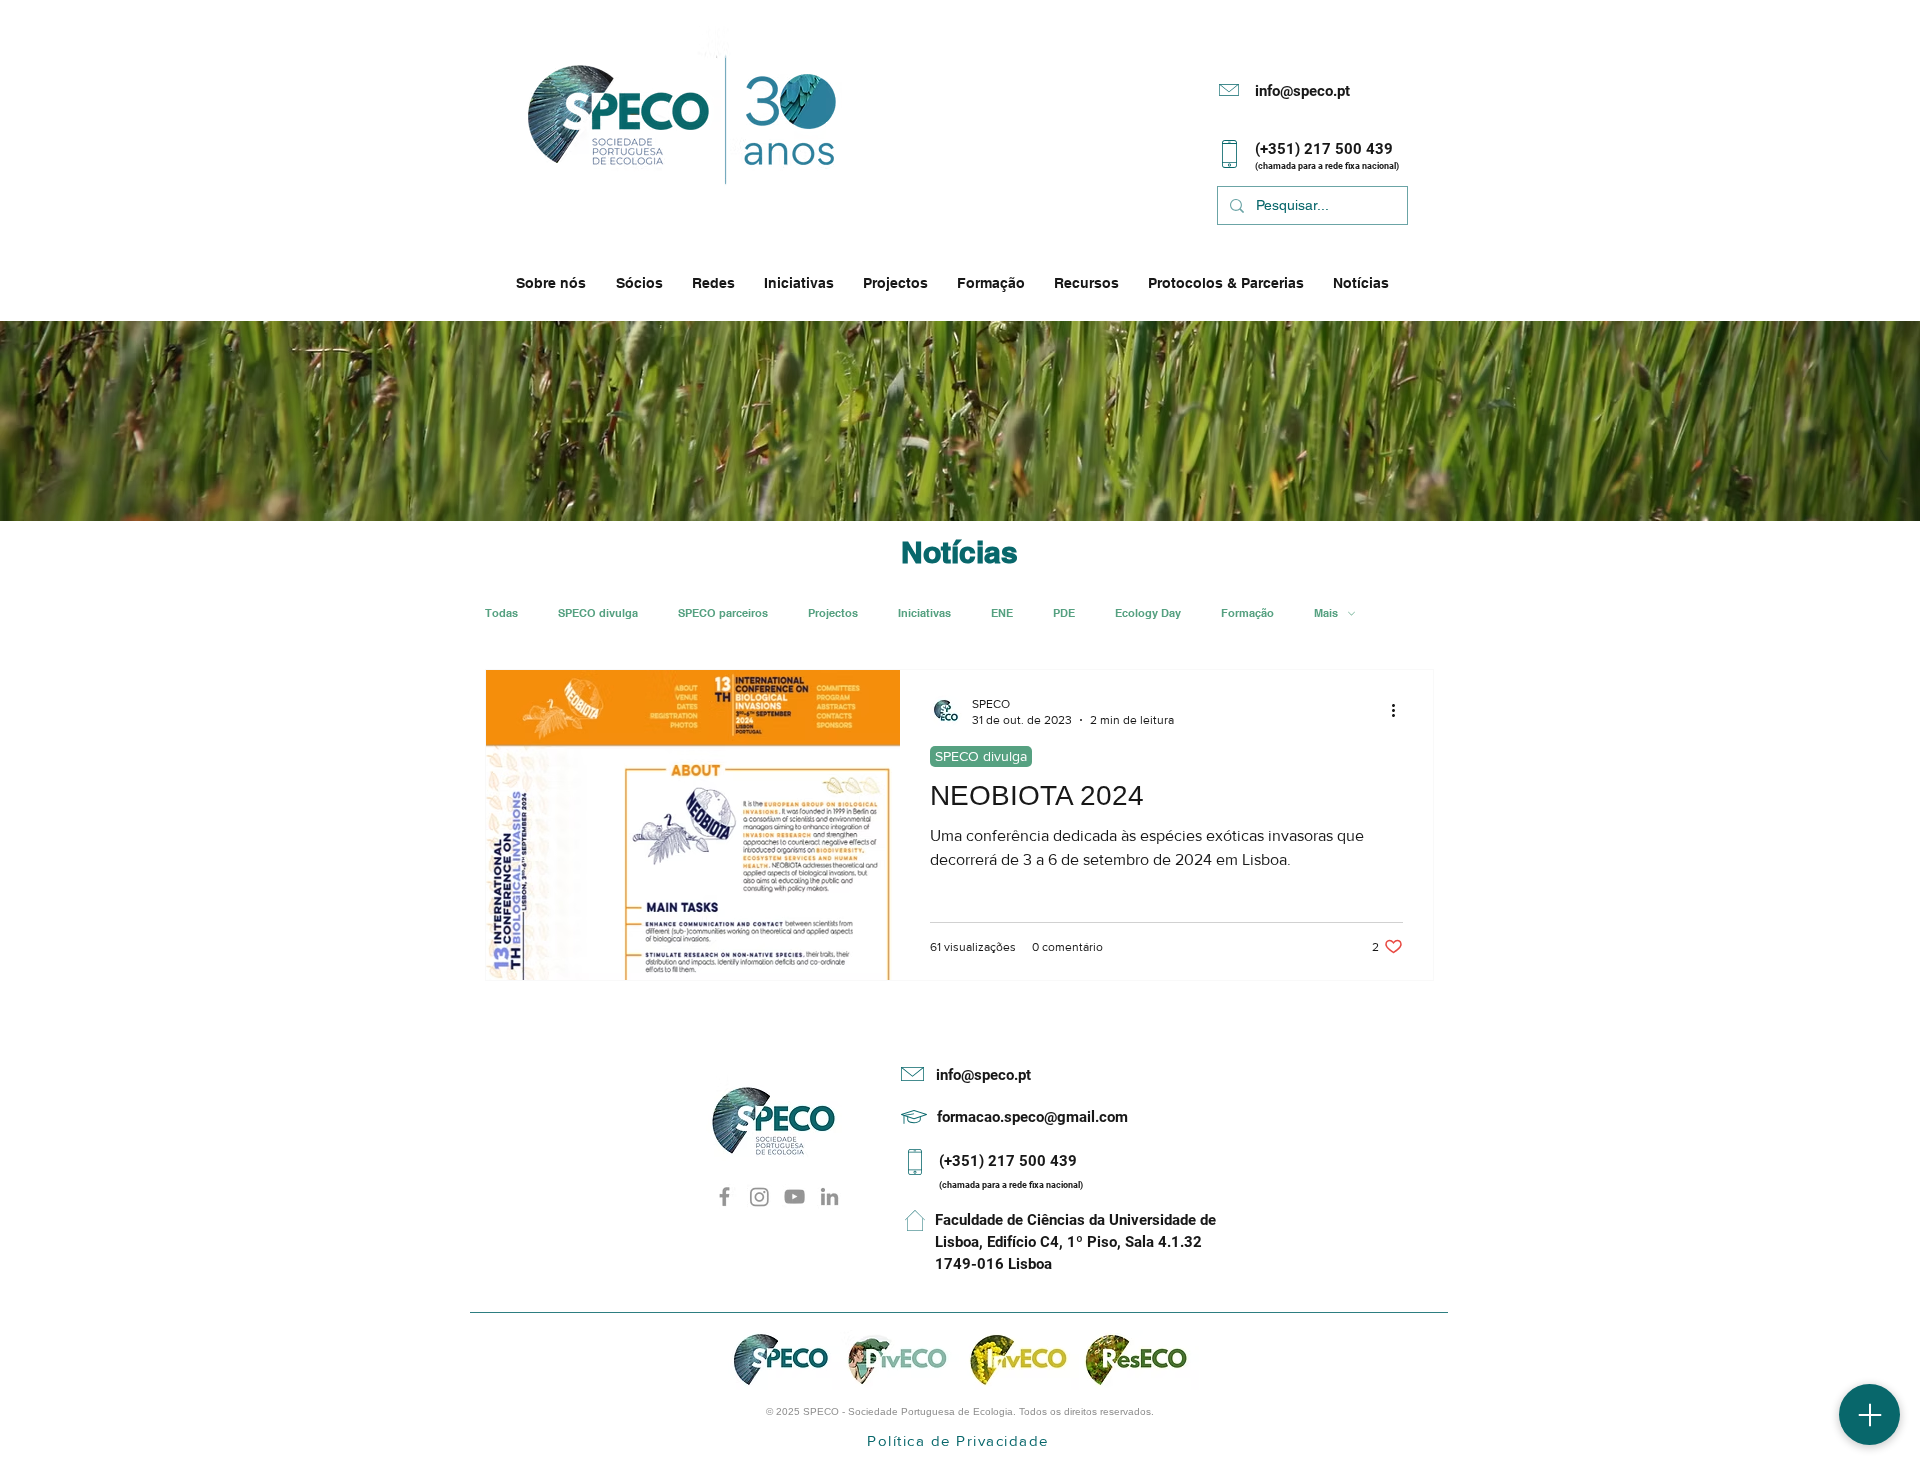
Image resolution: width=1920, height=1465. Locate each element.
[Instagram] (759, 1196)
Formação (1247, 613)
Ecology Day (1148, 613)
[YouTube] (794, 1196)
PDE (1064, 613)
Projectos (833, 613)
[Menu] (1869, 1414)
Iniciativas (924, 613)
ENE (1002, 613)
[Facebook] (724, 1196)
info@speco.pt (1302, 91)
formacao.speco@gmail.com (1032, 1117)
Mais (1326, 613)
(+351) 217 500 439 (1008, 1161)
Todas (501, 613)
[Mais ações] (1400, 711)
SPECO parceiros (723, 613)
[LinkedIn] (829, 1196)
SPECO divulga (598, 613)
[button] (556, 283)
